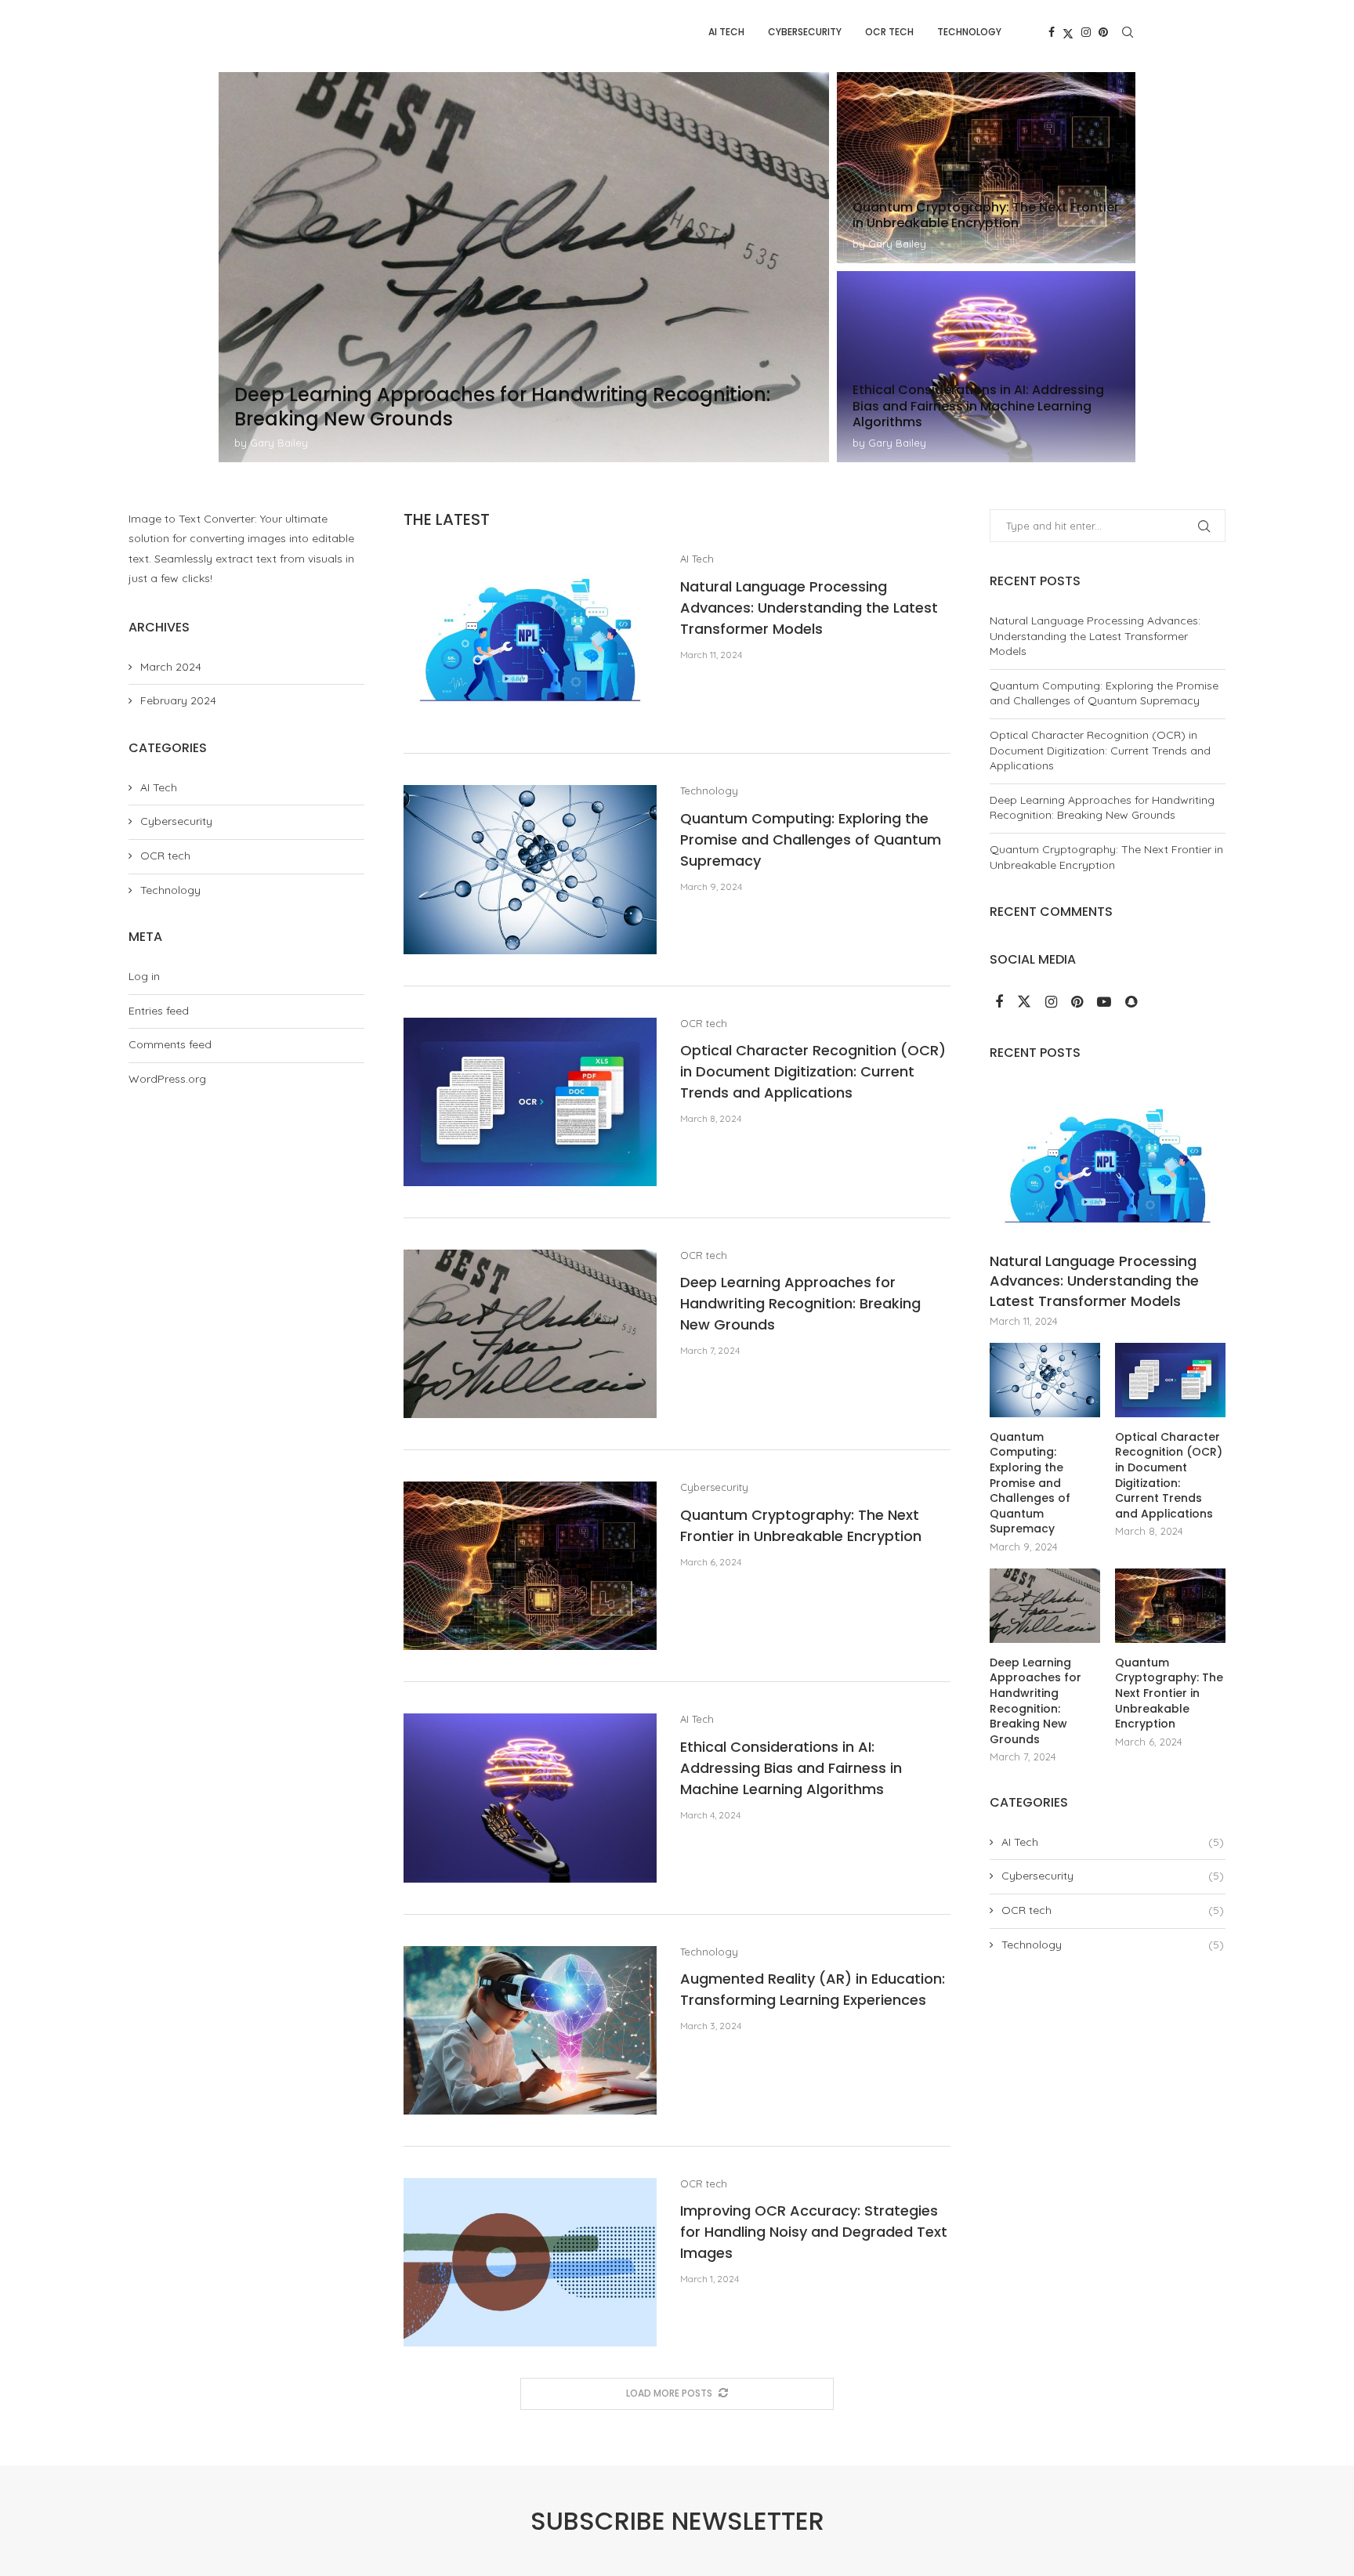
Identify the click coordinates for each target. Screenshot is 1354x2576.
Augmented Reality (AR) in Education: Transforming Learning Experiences (482, 407)
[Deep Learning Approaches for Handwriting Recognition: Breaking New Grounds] (530, 1334)
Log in (144, 976)
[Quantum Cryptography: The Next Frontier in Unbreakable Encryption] (530, 1566)
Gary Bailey (279, 443)
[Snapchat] (1131, 1003)
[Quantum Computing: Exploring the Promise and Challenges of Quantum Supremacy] (530, 869)
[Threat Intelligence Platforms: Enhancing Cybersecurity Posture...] (986, 367)
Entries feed (159, 1011)
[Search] (1128, 32)
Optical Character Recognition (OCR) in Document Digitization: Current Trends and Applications (813, 1071)
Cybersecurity (805, 32)
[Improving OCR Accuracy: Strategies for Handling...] (986, 168)
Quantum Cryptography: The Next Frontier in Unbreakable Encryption (1106, 857)
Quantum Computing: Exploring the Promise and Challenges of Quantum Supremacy (811, 839)
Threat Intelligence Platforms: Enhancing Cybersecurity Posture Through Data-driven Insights (981, 406)
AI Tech (726, 32)
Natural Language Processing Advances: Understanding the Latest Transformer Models (809, 608)
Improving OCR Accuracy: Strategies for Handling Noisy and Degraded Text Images (979, 207)
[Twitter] (1068, 32)
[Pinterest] (1103, 32)
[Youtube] (1106, 1003)
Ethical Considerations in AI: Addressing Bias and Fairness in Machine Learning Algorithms (791, 1768)
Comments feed (170, 1044)
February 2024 (178, 700)
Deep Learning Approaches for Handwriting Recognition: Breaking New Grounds (800, 1303)
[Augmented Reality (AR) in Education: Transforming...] (524, 267)
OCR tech (889, 32)
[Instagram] (1086, 32)
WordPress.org (167, 1079)
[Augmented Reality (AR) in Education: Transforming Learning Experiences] (530, 2030)
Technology (969, 32)
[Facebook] (1052, 32)
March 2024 (171, 667)
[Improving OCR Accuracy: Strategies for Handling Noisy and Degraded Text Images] (530, 2262)
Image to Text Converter (192, 519)
